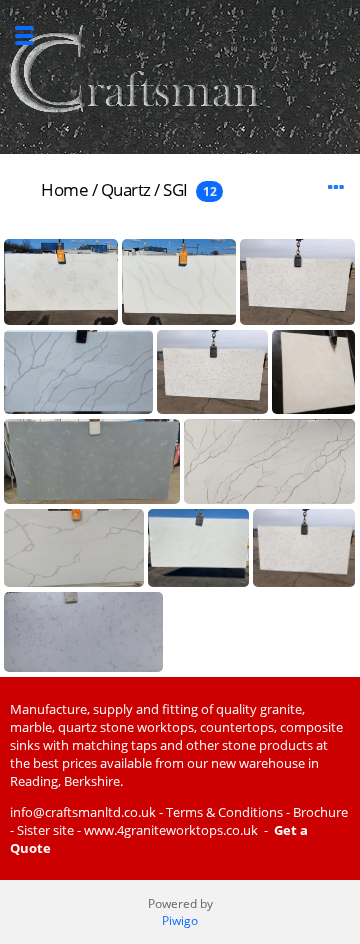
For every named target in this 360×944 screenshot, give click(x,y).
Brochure (320, 812)
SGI (175, 189)
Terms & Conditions (224, 812)
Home (64, 189)
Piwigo (180, 920)
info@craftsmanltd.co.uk (83, 812)
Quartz (126, 189)
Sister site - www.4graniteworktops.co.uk (137, 830)
